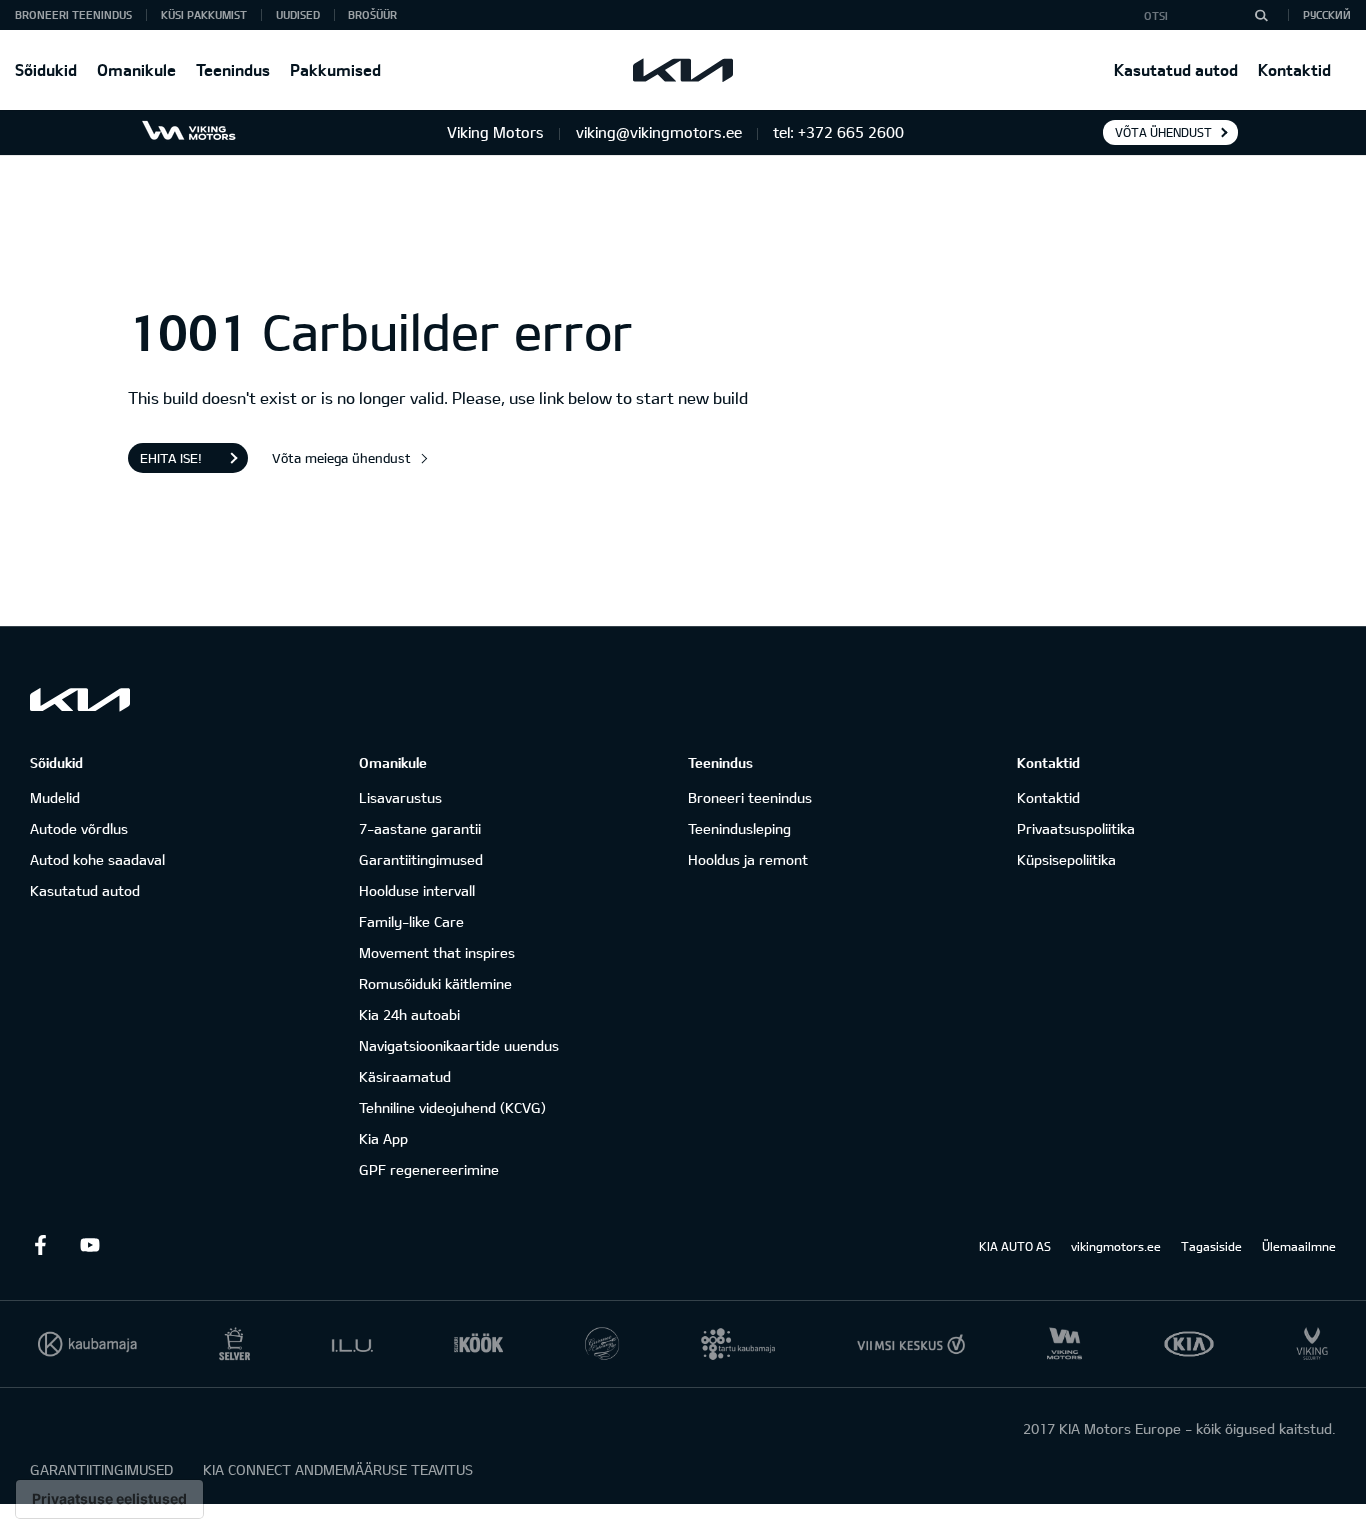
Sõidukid (46, 69)
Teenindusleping (739, 828)
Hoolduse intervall (417, 890)
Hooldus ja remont (748, 859)
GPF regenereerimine (429, 1169)
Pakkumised (335, 69)
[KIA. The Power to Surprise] (80, 699)
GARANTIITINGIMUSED (101, 1469)
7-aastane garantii (420, 828)
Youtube (90, 1245)
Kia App (383, 1138)
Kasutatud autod (1176, 69)
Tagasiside (1211, 1246)
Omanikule (136, 69)
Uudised (298, 14)
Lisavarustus (400, 797)
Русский (1327, 14)
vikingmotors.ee (1116, 1246)
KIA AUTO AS (1015, 1246)
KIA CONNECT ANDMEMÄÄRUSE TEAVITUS (338, 1469)
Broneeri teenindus (750, 797)
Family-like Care (411, 921)
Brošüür (372, 14)
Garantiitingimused (421, 859)
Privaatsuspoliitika (1076, 828)
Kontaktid (1294, 69)
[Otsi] (1261, 15)
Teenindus (233, 69)
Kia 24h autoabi (409, 1014)
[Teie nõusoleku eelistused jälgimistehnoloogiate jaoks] (109, 1499)
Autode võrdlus (79, 828)
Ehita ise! (171, 458)
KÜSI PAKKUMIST (204, 14)
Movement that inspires (437, 952)
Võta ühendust (1163, 132)
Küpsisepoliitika (1066, 859)
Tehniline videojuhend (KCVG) (452, 1107)
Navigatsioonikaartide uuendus (459, 1045)
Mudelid (55, 797)
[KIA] (683, 70)
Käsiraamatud (405, 1076)
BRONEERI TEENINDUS (73, 14)
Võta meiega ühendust (341, 458)
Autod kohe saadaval (97, 859)
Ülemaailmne (1299, 1246)
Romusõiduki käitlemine (435, 983)
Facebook (40, 1245)
